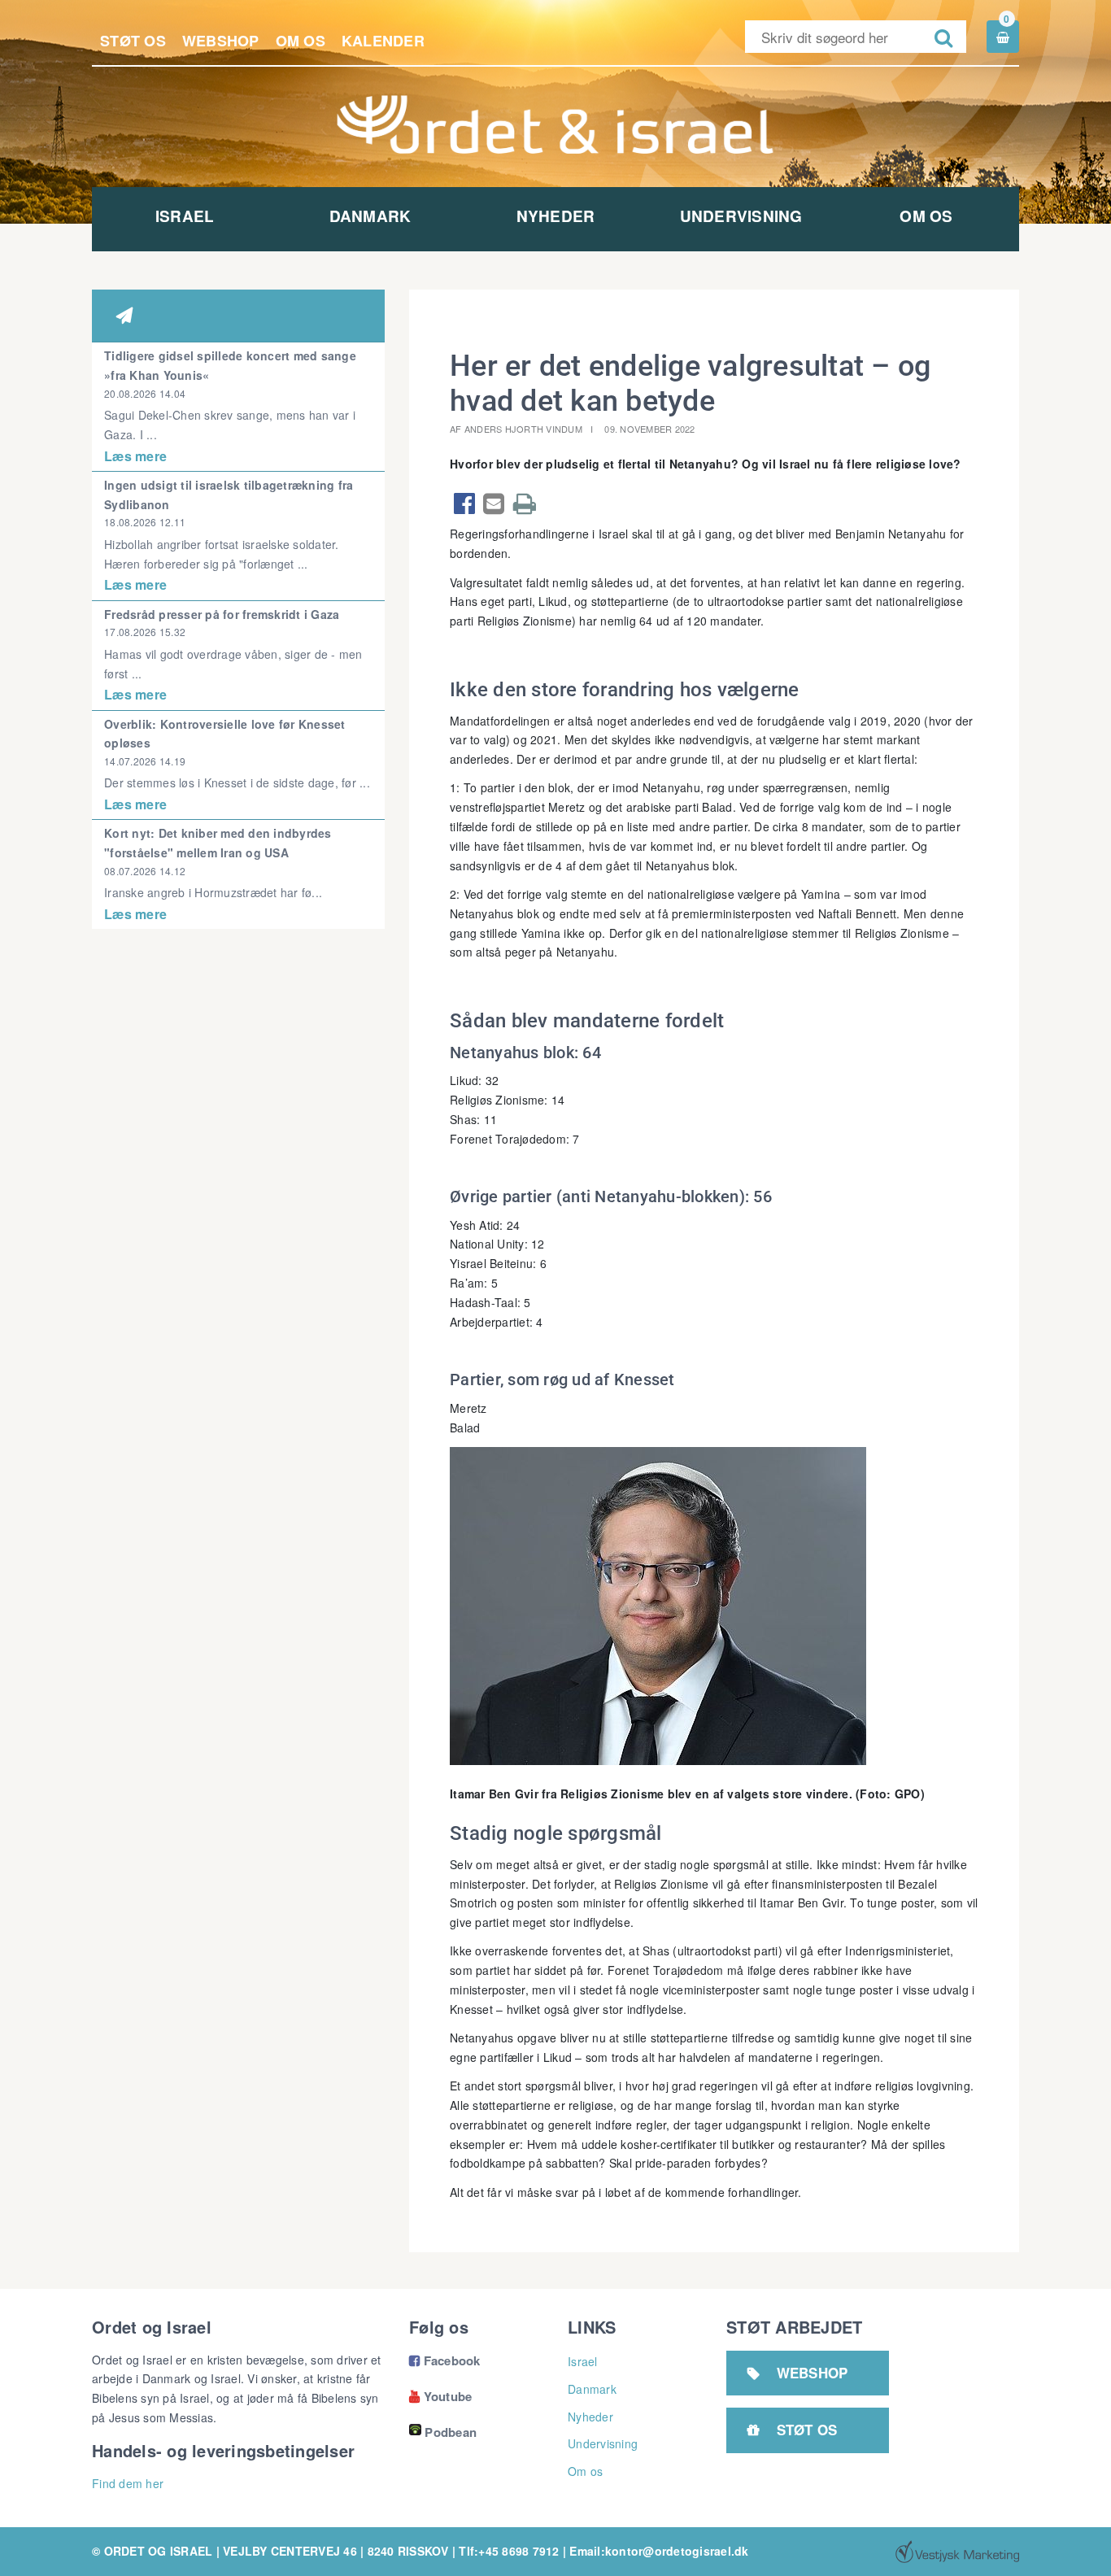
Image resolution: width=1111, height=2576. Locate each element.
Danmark (370, 216)
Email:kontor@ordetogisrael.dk (659, 2551)
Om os (301, 41)
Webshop (221, 41)
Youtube (440, 2396)
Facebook (445, 2360)
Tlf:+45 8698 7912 (509, 2551)
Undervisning (741, 216)
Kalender (383, 41)
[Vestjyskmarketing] (957, 2552)
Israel (185, 216)
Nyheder (556, 216)
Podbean (451, 2432)
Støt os (133, 41)
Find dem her (128, 2483)
